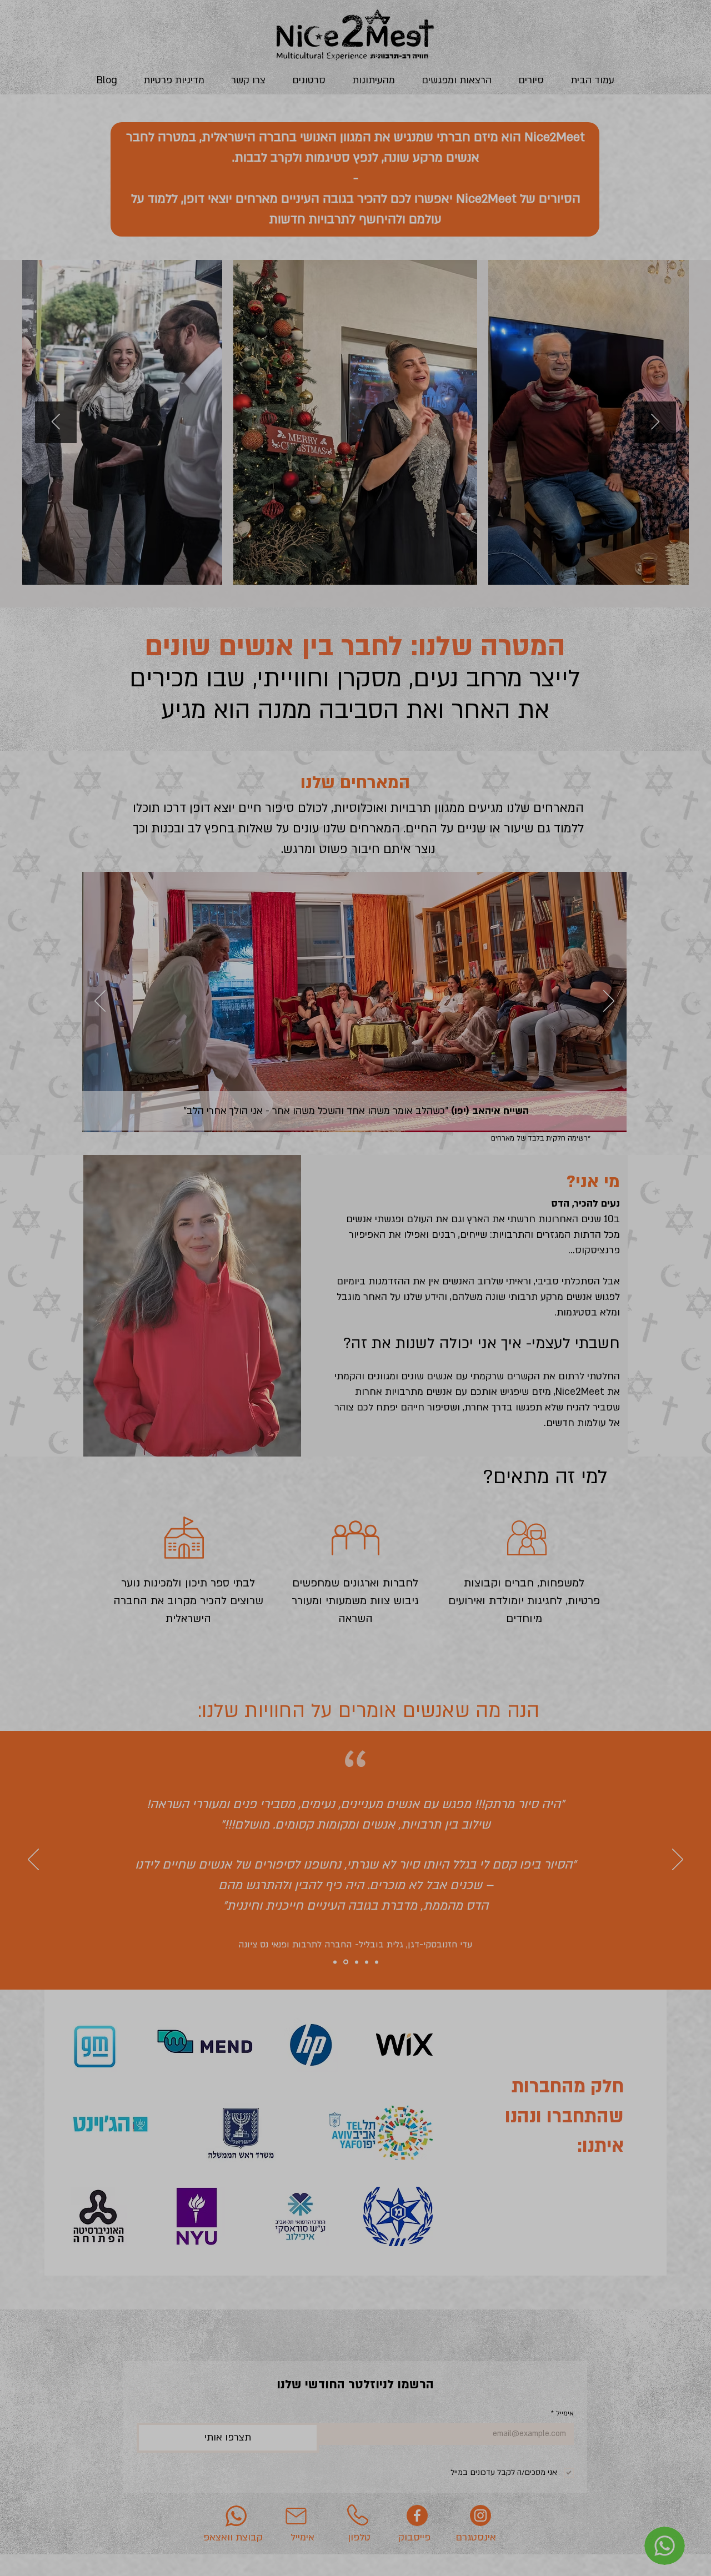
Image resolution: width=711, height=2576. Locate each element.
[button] (568, 1115)
